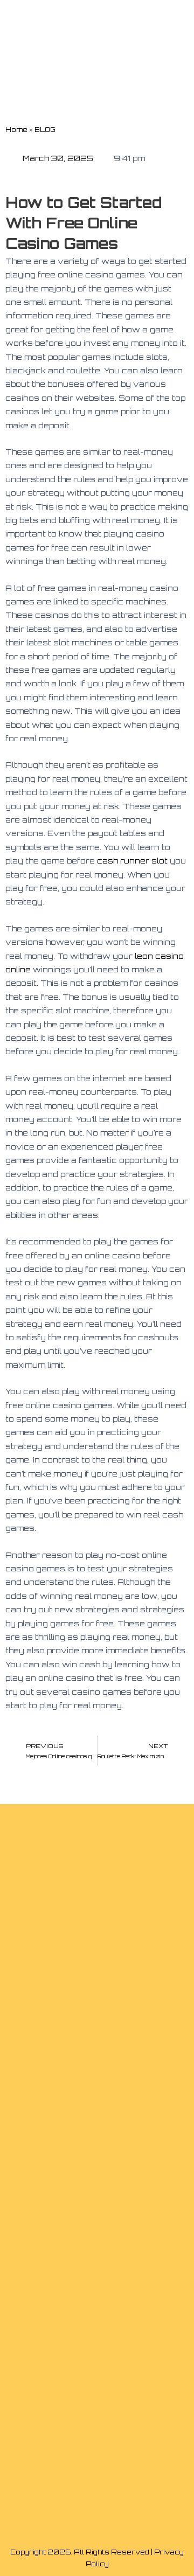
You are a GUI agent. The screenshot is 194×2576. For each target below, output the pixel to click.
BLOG (45, 130)
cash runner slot (132, 861)
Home (16, 130)
